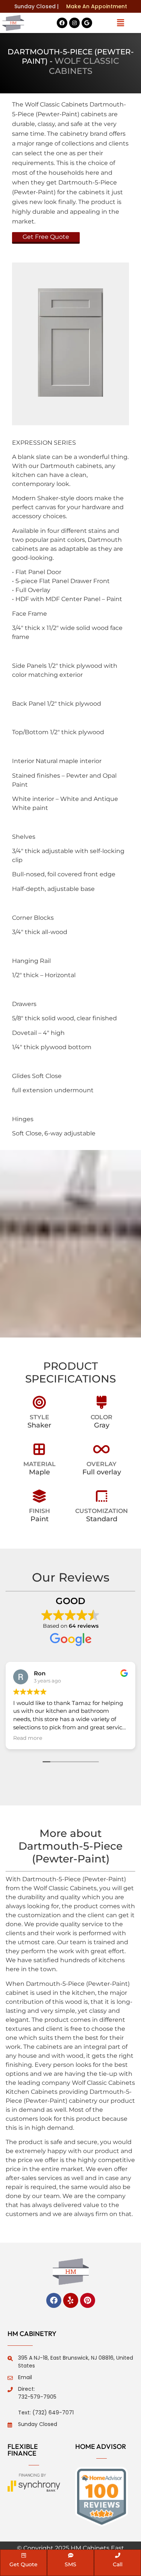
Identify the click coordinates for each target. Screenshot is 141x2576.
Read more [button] (50, 1738)
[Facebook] (62, 23)
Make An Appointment (97, 6)
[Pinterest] (88, 2300)
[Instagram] (74, 23)
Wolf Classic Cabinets (84, 66)
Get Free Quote (46, 237)
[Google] (87, 23)
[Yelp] (71, 2300)
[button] (120, 23)
